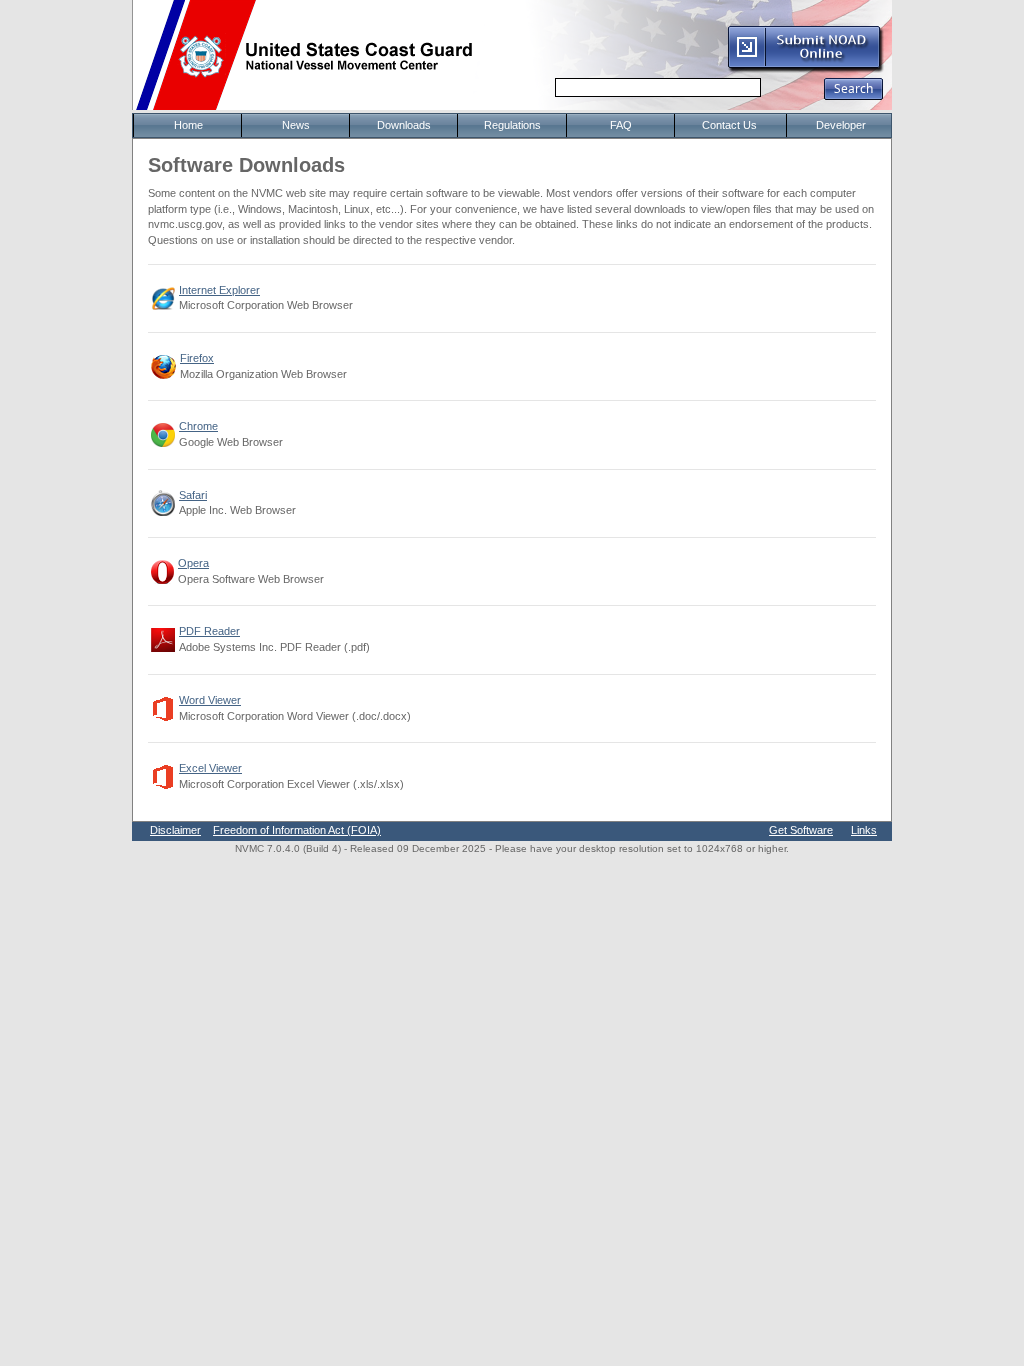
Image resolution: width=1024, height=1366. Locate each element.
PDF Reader (209, 631)
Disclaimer (175, 830)
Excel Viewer (210, 768)
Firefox (197, 358)
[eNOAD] (805, 69)
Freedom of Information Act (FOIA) (297, 830)
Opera (193, 563)
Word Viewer (210, 700)
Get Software (801, 830)
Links (864, 830)
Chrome (198, 426)
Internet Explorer (219, 290)
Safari (193, 495)
